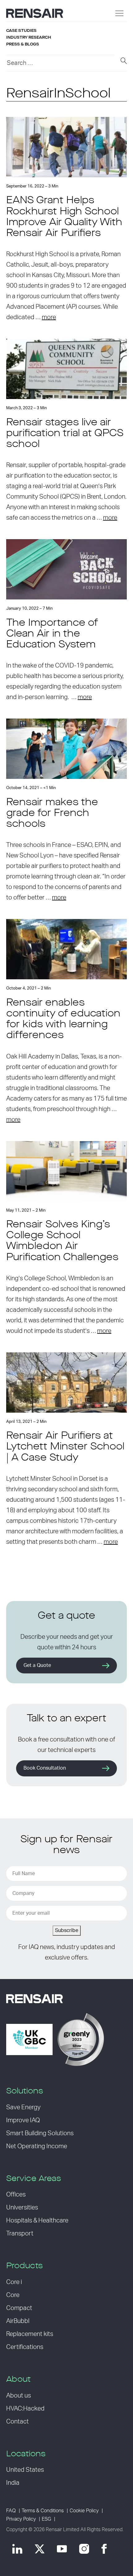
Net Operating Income (37, 2146)
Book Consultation (45, 1768)
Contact (17, 2422)
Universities (22, 2208)
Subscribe (67, 1930)
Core (13, 2295)
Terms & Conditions (43, 2511)
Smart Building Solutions (40, 2133)
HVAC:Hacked (25, 2409)
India (13, 2483)
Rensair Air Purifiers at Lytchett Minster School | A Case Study (65, 1447)
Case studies (21, 31)
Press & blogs (23, 44)
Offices (16, 2195)
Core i (14, 2282)
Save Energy (23, 2107)
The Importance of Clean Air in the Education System (52, 634)
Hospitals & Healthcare (37, 2221)
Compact (19, 2308)
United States (25, 2470)
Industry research (29, 37)
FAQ (11, 2511)
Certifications (25, 2347)
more (49, 317)
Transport (20, 2234)
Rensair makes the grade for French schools (52, 814)
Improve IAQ (23, 2120)
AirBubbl (18, 2321)
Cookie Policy (84, 2511)
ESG (46, 2519)
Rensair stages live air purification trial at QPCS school (65, 434)
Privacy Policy (21, 2519)
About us (19, 2396)
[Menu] (119, 13)
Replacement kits (30, 2334)
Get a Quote (37, 1665)
